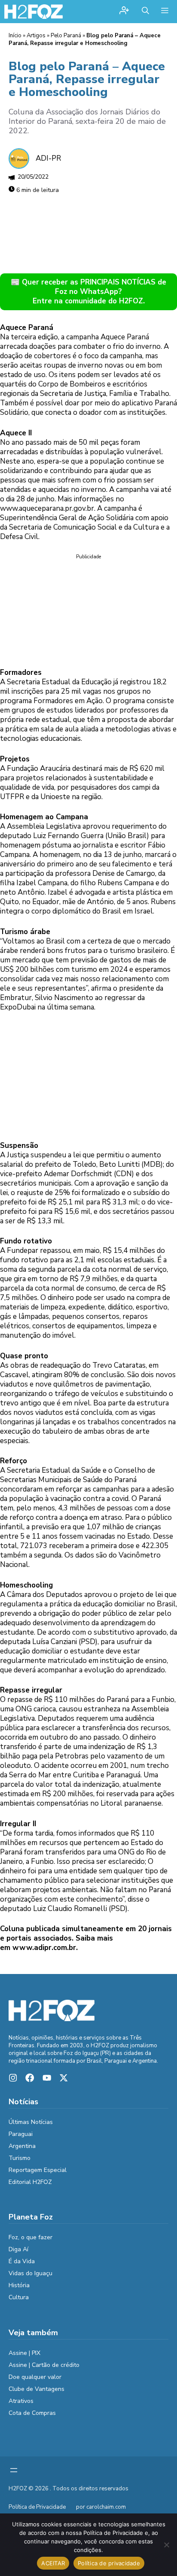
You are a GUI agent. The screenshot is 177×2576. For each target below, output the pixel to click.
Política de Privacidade (37, 2507)
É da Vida (22, 2261)
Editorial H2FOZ (30, 2182)
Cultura (19, 2297)
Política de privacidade (109, 2563)
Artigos (36, 36)
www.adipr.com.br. (45, 1948)
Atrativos (21, 2401)
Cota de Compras (32, 2413)
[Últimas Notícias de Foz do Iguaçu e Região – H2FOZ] (34, 12)
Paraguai (21, 2134)
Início (15, 36)
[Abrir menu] (14, 2470)
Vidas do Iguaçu (31, 2273)
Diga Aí (18, 2249)
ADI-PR (48, 158)
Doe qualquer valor (35, 2377)
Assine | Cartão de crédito (44, 2365)
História (19, 2285)
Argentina (22, 2146)
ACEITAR (53, 2563)
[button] (145, 12)
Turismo (20, 2158)
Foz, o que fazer (31, 2237)
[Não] (166, 2545)
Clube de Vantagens (37, 2389)
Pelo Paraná (66, 36)
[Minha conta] (124, 11)
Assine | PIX (24, 2353)
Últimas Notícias (31, 2122)
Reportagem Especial (38, 2170)
